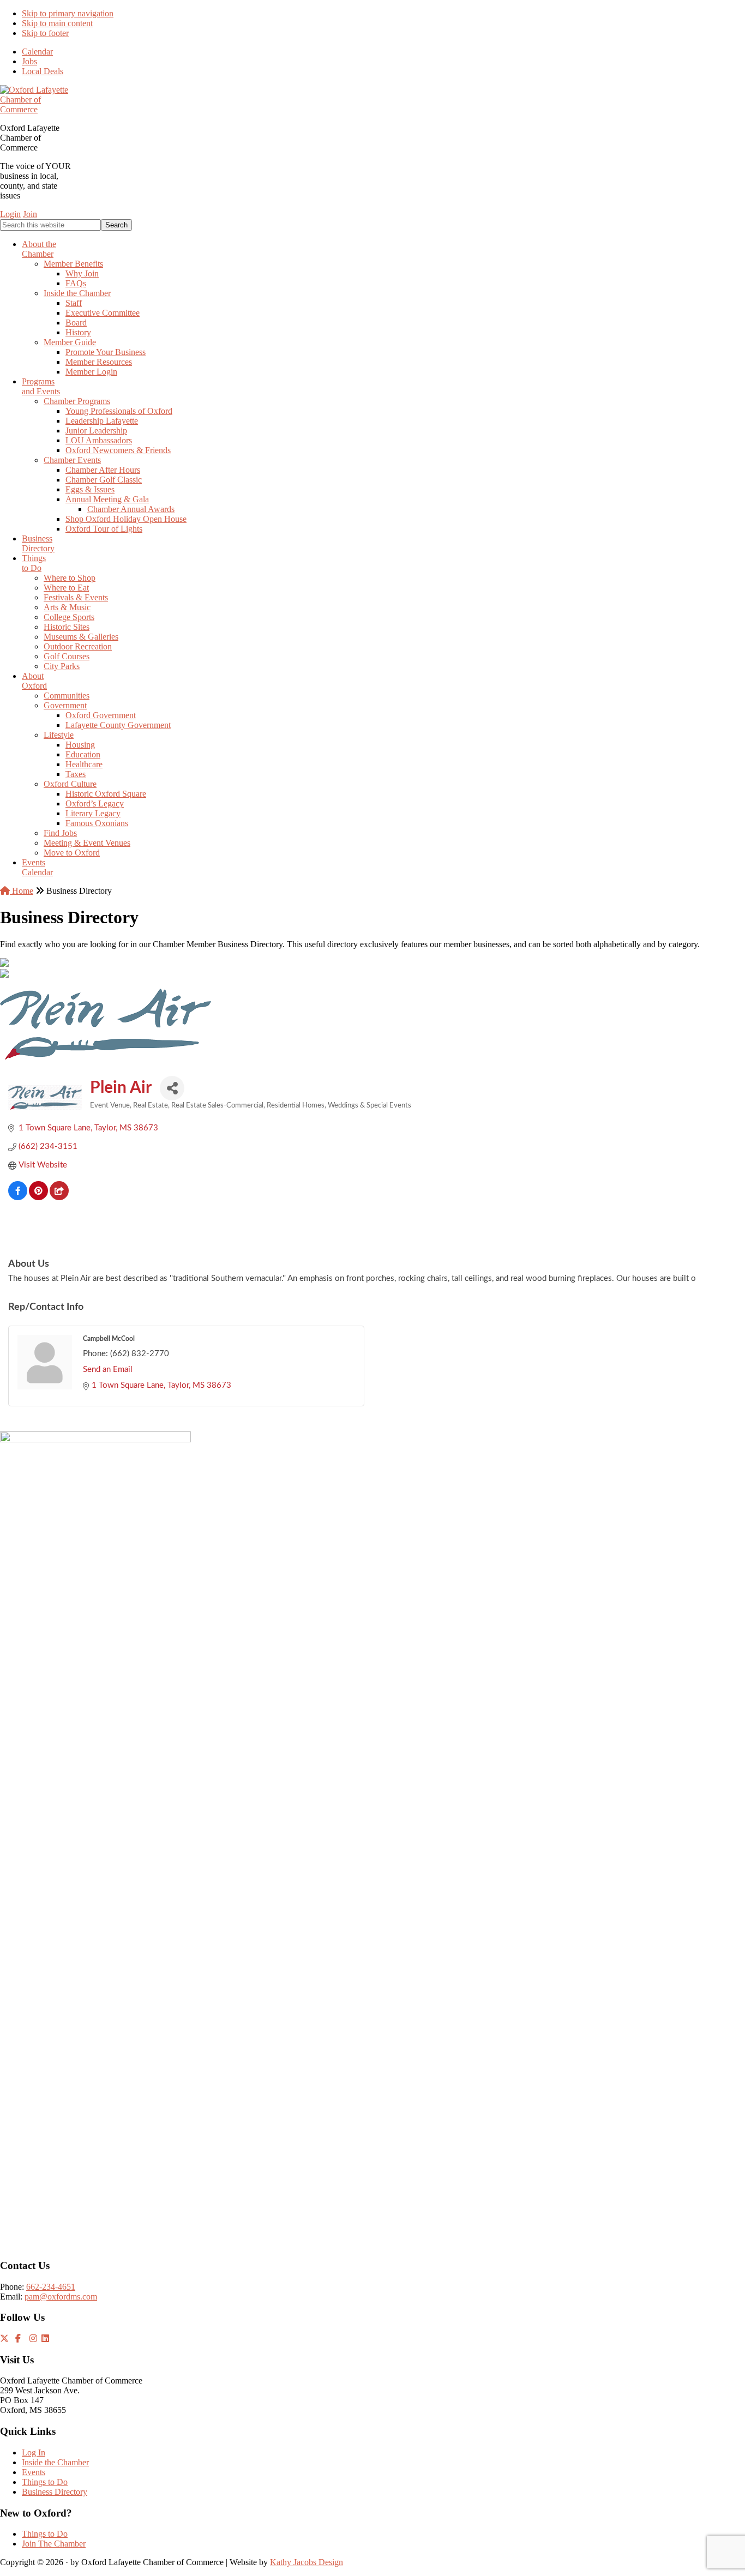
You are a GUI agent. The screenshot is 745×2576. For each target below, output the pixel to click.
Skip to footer (45, 33)
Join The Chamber (54, 2544)
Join (30, 214)
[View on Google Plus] (59, 1198)
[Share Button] (172, 1088)
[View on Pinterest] (38, 1198)
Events (34, 2472)
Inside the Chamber (55, 2462)
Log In (34, 2452)
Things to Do (45, 2482)
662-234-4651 (51, 2287)
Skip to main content (57, 23)
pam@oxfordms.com (61, 2297)
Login (10, 214)
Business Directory (55, 2492)
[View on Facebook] (18, 1198)
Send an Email (108, 1370)
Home (22, 891)
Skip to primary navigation (68, 13)
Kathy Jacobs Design (307, 2562)
